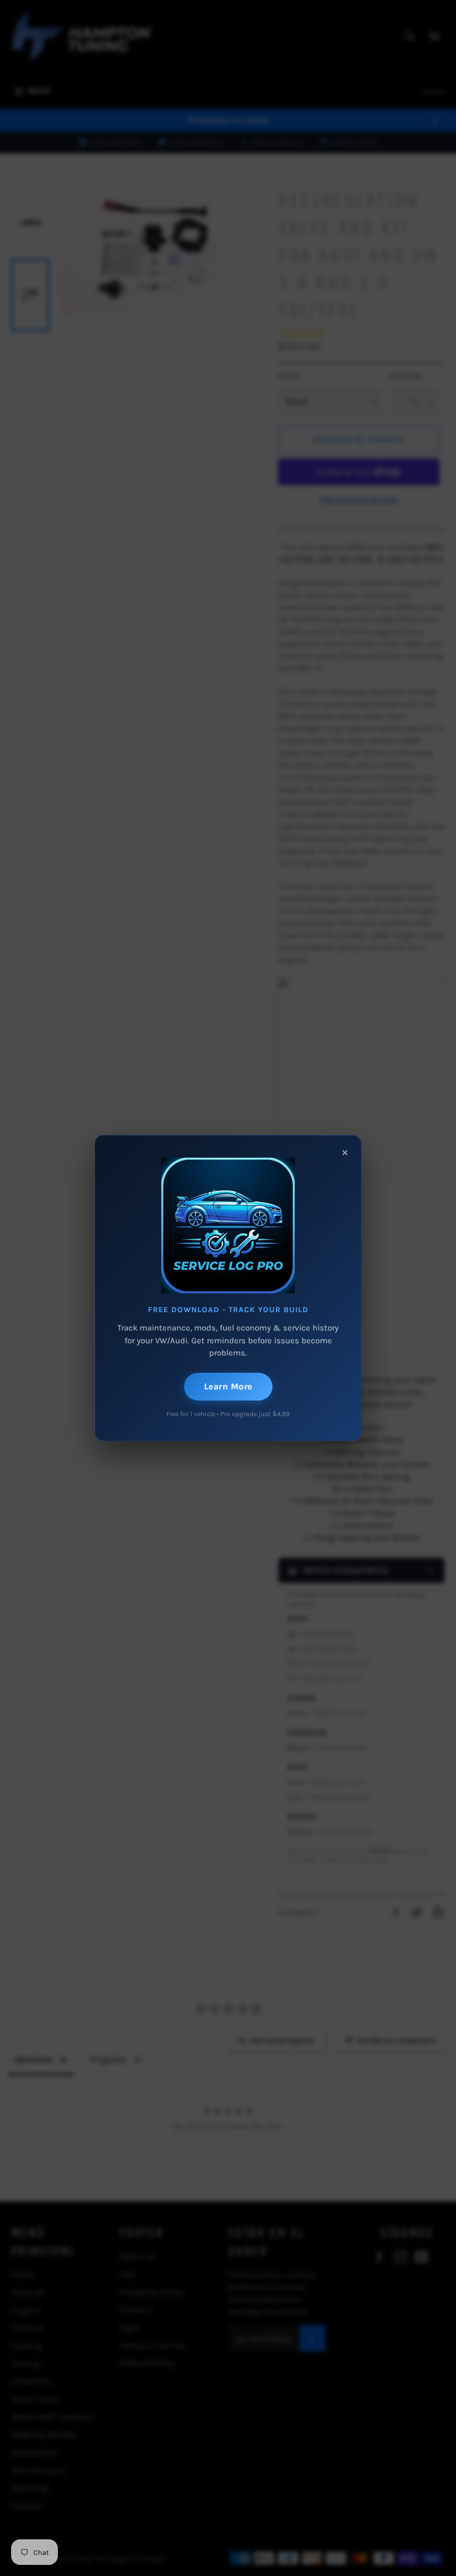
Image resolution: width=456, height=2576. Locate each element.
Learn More (228, 1386)
